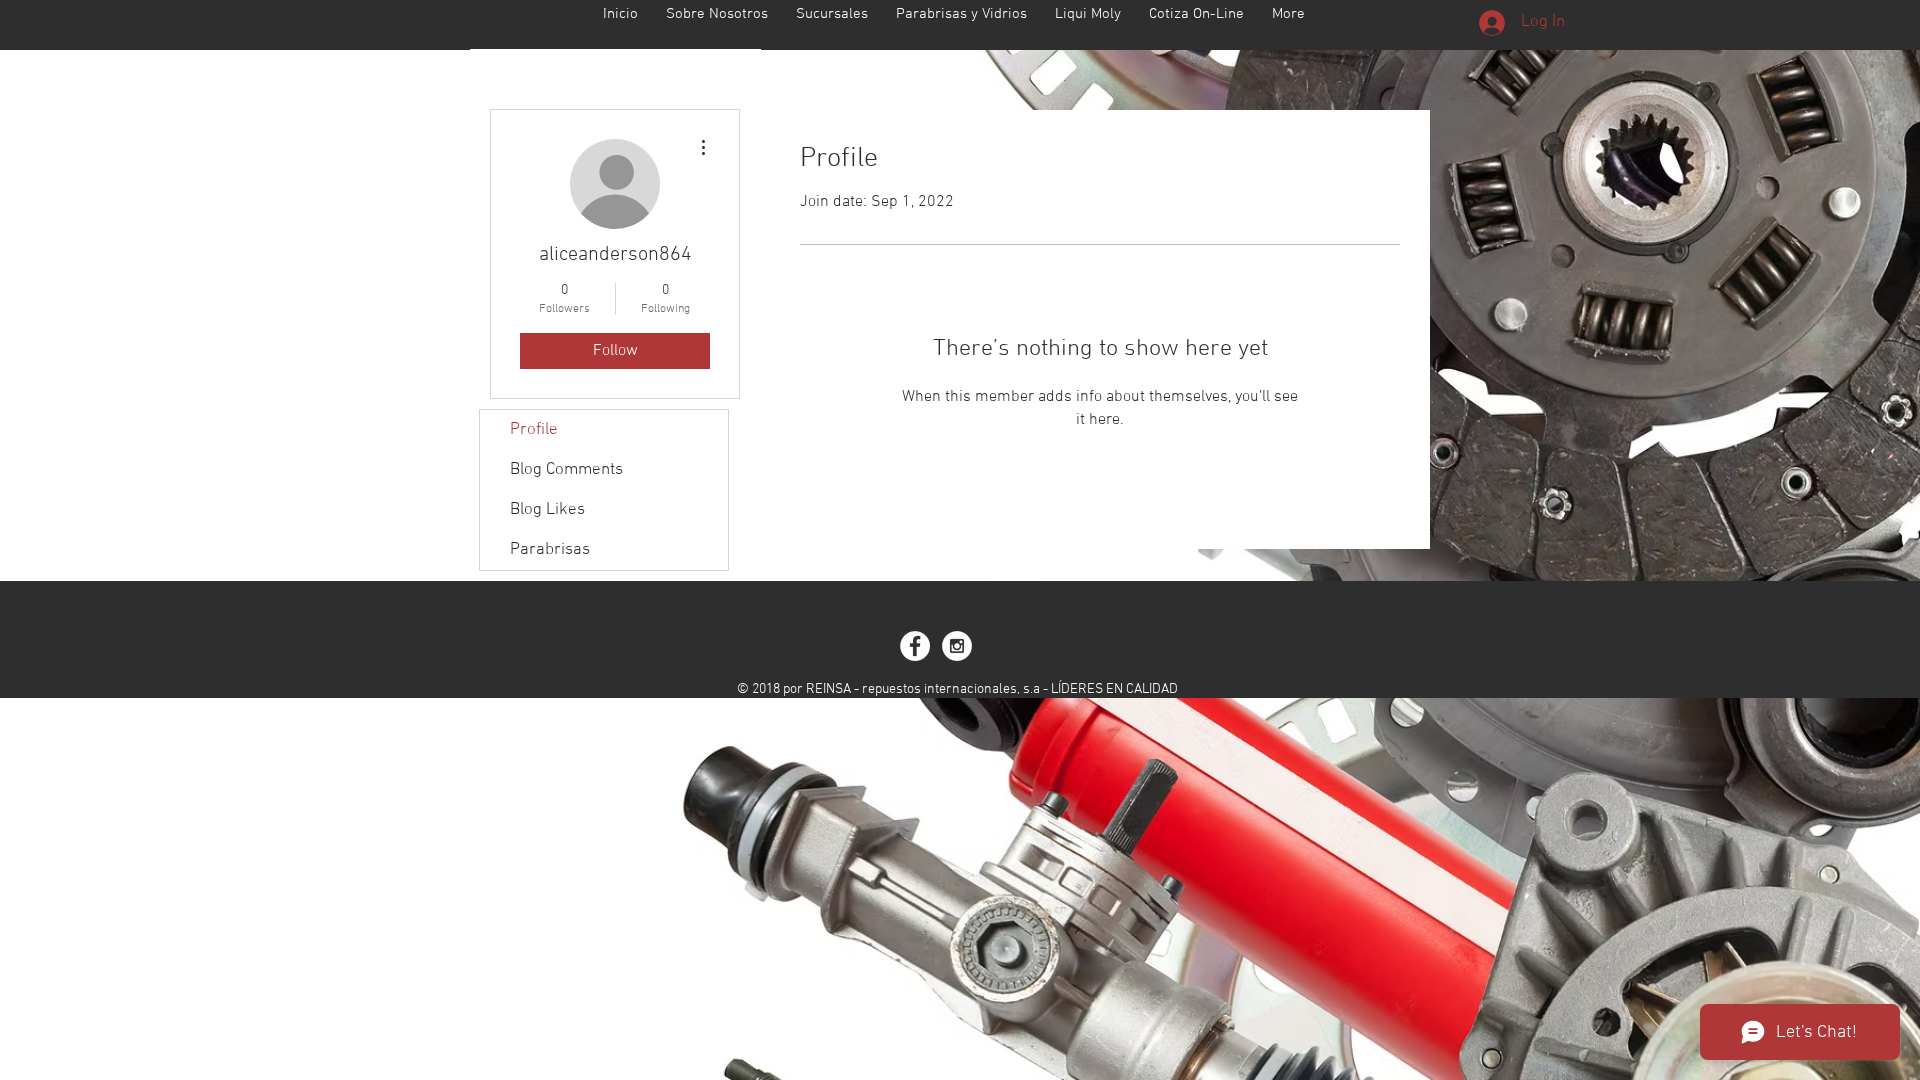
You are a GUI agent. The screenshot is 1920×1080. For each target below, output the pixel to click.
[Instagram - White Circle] (957, 646)
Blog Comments (566, 470)
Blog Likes (547, 510)
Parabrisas (550, 550)
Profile (534, 430)
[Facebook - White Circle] (915, 646)
